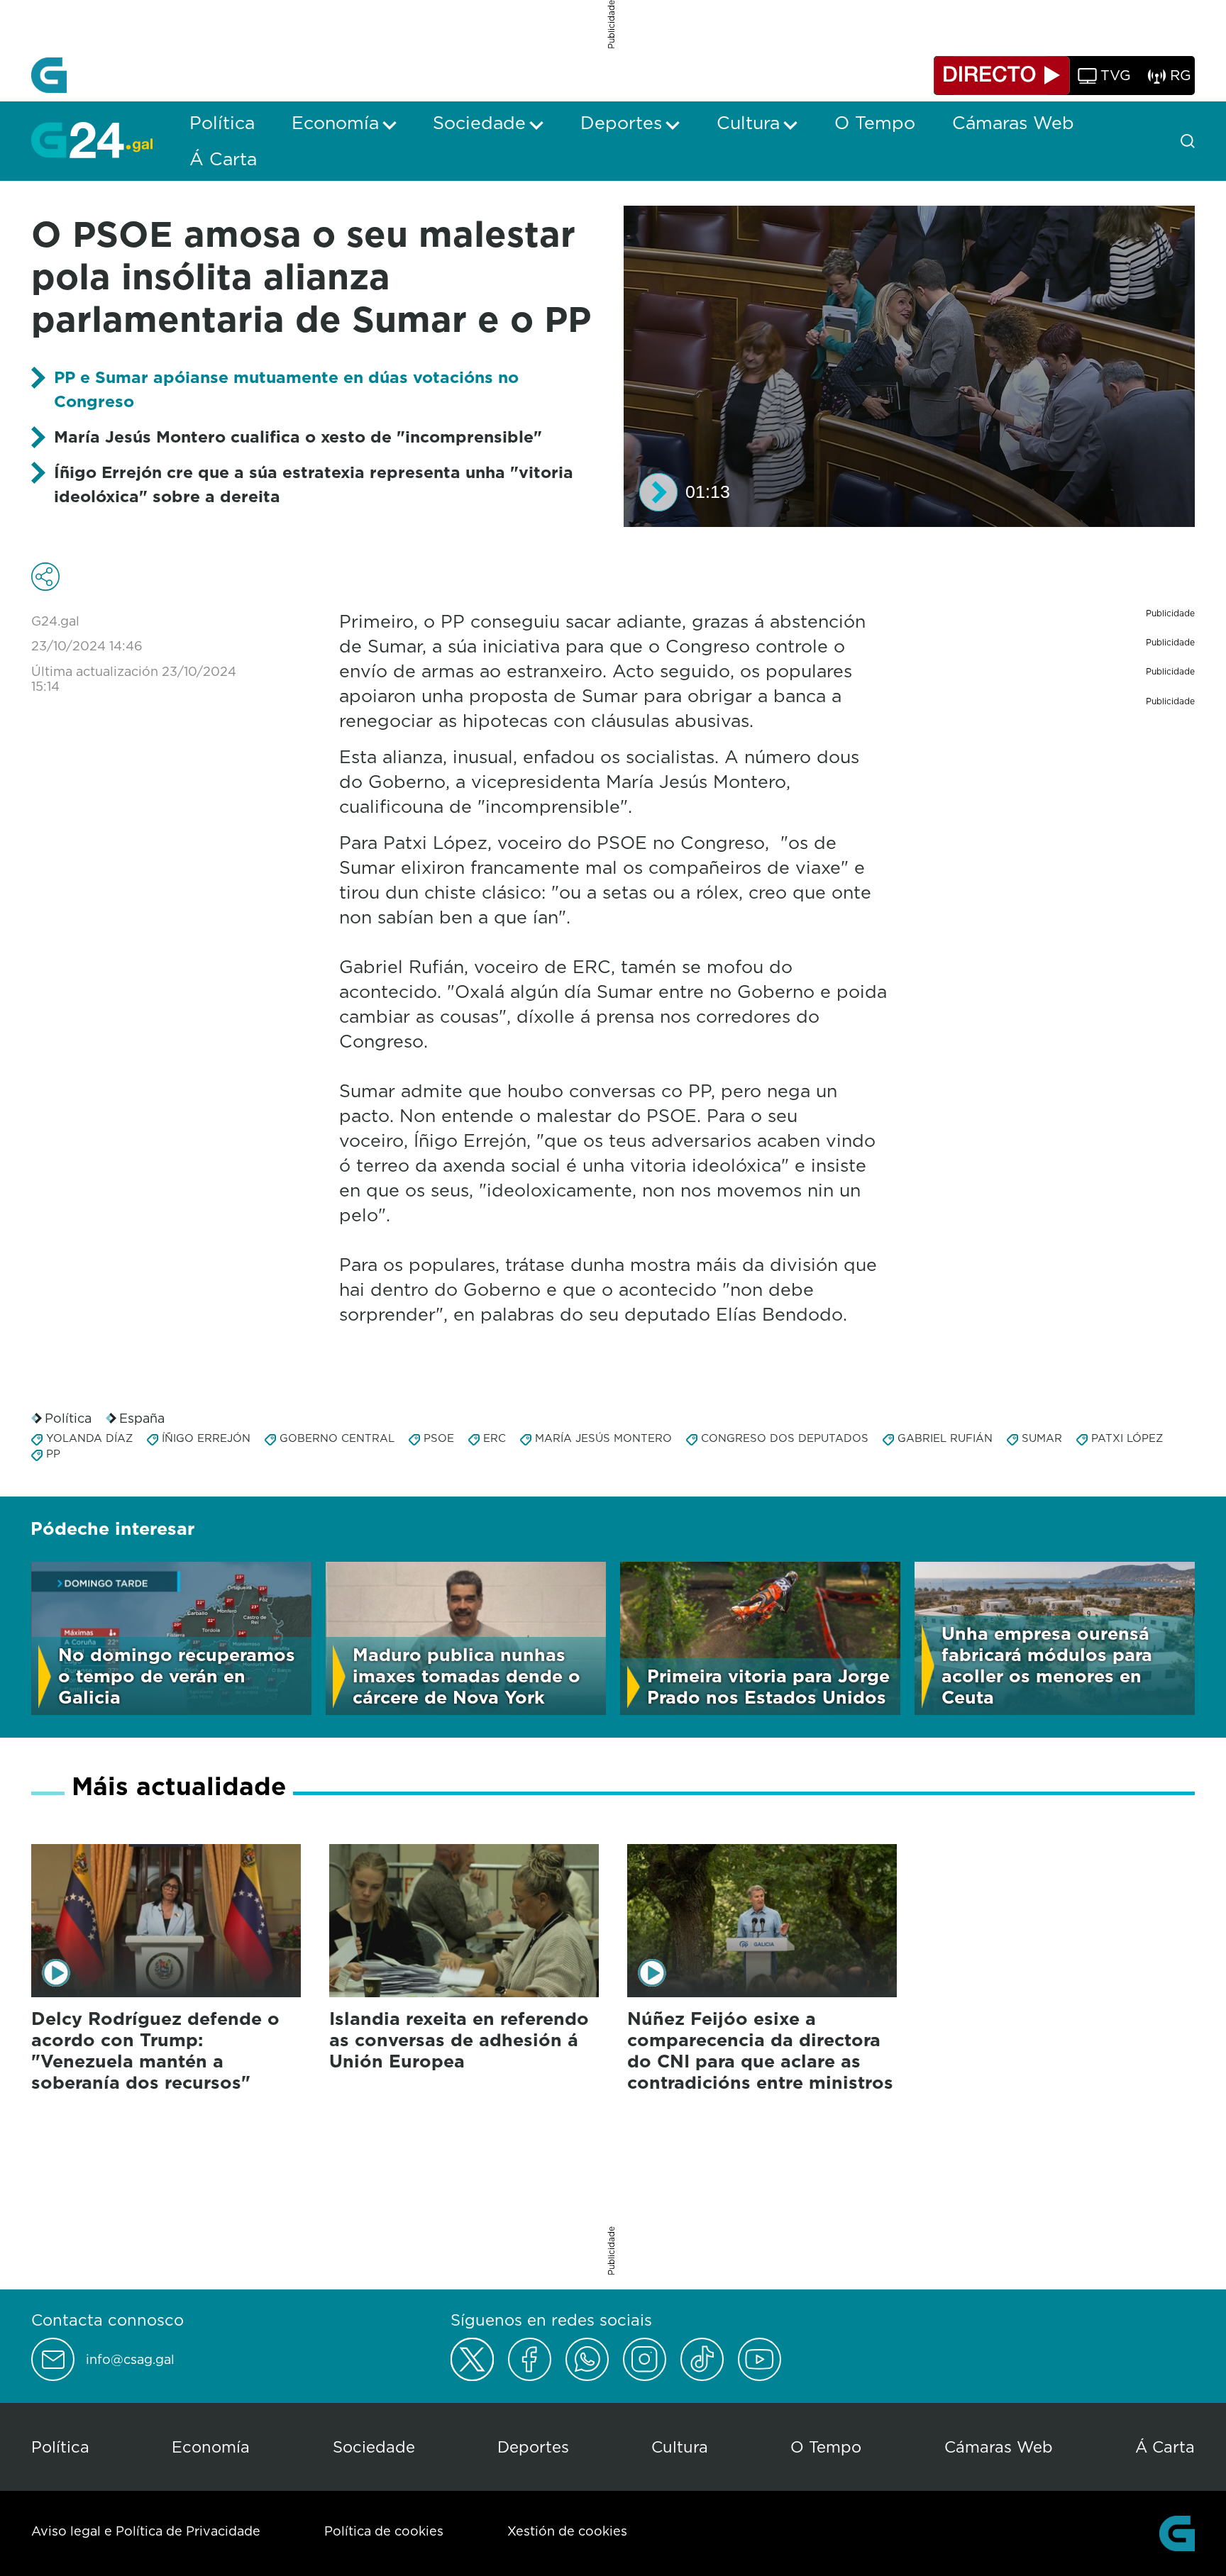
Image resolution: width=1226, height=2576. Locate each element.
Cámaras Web (999, 2447)
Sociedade (374, 2447)
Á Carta (1165, 2447)
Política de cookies (384, 2531)
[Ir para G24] (92, 140)
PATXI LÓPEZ (1127, 1438)
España (142, 1418)
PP (53, 1454)
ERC (495, 1438)
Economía (211, 2447)
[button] (658, 492)
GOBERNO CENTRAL (337, 1438)
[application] (909, 366)
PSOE (439, 1438)
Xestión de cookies (567, 2531)
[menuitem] (222, 123)
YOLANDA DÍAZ (89, 1438)
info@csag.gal (130, 2360)
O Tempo (826, 2447)
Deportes (533, 2447)
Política (68, 1418)
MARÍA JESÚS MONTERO (603, 1438)
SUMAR (1042, 1438)
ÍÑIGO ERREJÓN (206, 1438)
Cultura (680, 2447)
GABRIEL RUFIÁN (945, 1438)
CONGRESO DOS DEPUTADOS (785, 1438)
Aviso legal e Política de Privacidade (146, 2531)
